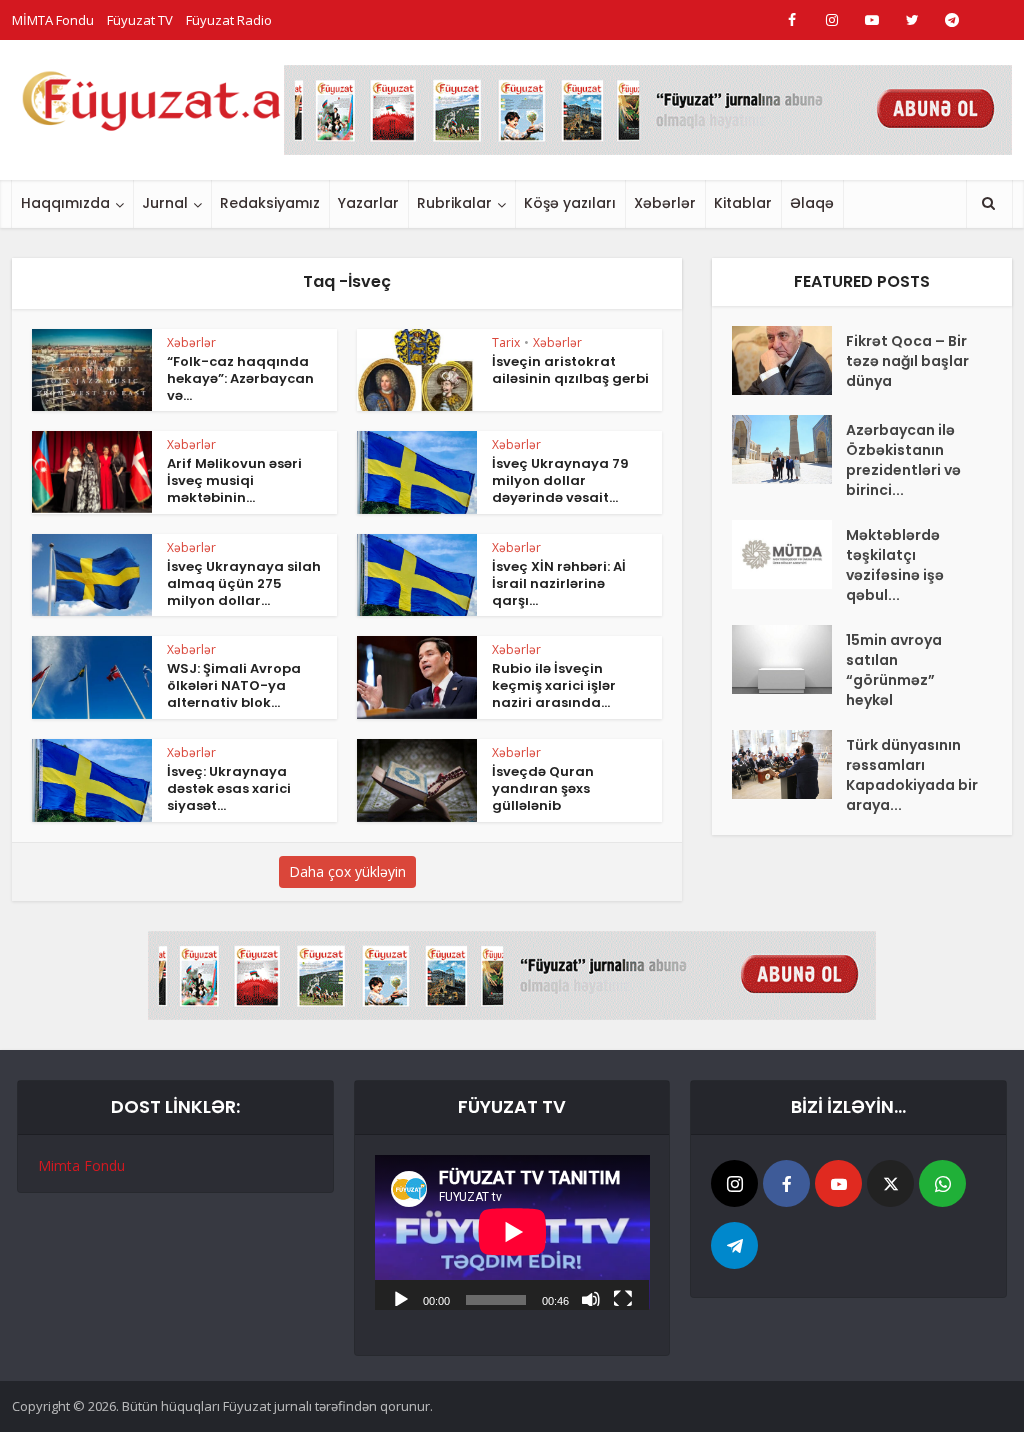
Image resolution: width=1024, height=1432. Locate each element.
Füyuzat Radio (229, 20)
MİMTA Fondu (53, 20)
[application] (512, 1232)
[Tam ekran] (623, 1298)
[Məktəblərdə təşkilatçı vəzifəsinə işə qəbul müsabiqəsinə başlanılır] (789, 554)
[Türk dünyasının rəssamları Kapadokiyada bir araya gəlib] (789, 764)
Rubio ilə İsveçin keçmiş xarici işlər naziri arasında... (554, 685)
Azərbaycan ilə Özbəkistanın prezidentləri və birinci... (903, 460)
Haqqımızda (65, 203)
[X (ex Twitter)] (890, 1183)
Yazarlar (368, 203)
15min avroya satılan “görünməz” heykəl (894, 670)
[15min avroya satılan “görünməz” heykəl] (789, 659)
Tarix (506, 342)
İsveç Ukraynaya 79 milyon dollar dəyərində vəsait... (560, 480)
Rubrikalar (454, 203)
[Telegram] (734, 1245)
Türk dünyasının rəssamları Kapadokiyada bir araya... (912, 775)
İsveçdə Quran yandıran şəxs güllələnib (543, 788)
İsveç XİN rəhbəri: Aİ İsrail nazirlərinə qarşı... (559, 583)
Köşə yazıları (570, 203)
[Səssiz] (591, 1298)
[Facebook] (786, 1183)
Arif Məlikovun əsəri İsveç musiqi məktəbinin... (234, 480)
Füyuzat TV (140, 20)
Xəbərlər (665, 203)
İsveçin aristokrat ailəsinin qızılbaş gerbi (570, 370)
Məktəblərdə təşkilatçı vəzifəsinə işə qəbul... (895, 565)
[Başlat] (401, 1298)
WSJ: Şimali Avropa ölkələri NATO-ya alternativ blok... (234, 685)
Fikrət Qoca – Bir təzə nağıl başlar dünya (907, 361)
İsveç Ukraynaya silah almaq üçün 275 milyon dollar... (244, 583)
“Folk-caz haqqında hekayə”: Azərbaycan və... (240, 378)
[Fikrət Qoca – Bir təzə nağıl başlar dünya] (789, 360)
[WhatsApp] (942, 1183)
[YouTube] (838, 1183)
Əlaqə (812, 203)
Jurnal (165, 203)
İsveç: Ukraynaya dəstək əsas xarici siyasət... (229, 788)
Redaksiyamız (270, 203)
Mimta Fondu (81, 1165)
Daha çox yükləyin (347, 871)
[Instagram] (734, 1183)
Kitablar (743, 203)
